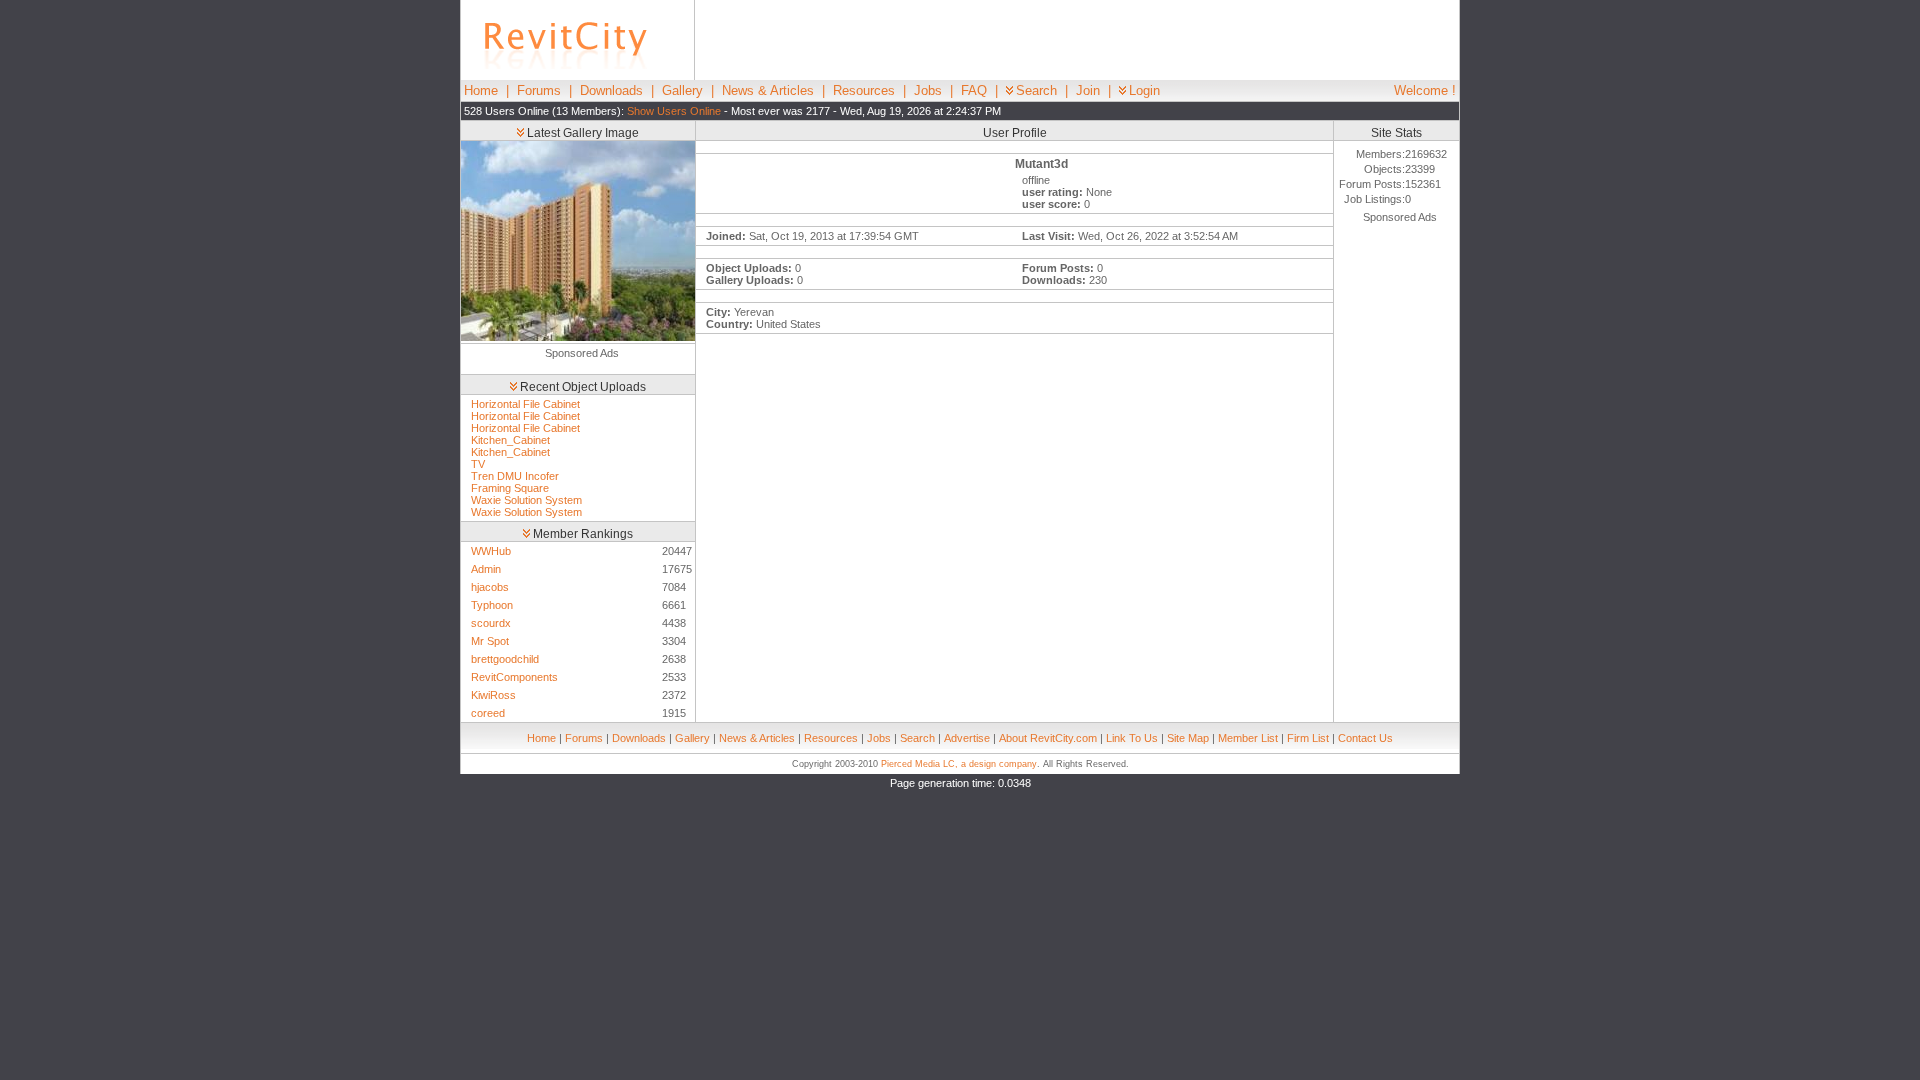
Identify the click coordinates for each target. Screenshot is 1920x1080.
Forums (539, 90)
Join (1088, 90)
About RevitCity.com (1048, 738)
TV (478, 464)
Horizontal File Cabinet (525, 404)
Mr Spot (490, 641)
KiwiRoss (493, 695)
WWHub (491, 551)
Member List (1248, 738)
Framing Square (510, 488)
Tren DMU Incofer (515, 476)
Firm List (1308, 738)
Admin (486, 569)
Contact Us (1365, 738)
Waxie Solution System (526, 500)
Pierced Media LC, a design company (959, 764)
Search (1036, 90)
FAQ (974, 90)
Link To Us (1132, 738)
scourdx (491, 623)
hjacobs (490, 587)
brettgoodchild (505, 659)
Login (1144, 90)
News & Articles (768, 90)
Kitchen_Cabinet (510, 440)
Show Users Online (674, 111)
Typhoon (492, 605)
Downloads (611, 90)
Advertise (967, 738)
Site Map (1188, 738)
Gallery (682, 90)
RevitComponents (514, 677)
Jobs (928, 90)
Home (481, 90)
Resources (864, 90)
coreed (488, 713)
